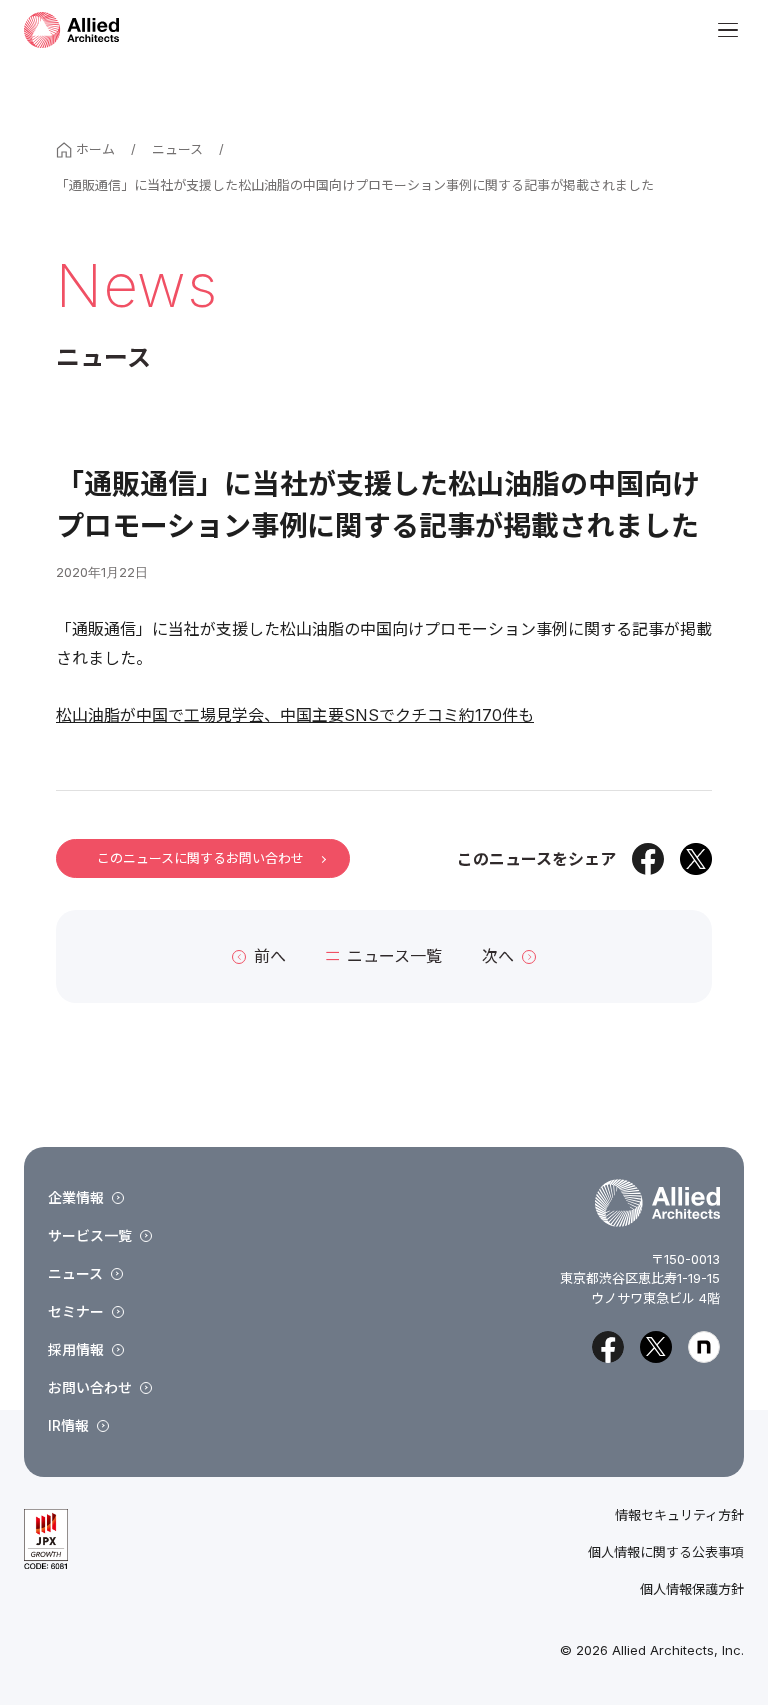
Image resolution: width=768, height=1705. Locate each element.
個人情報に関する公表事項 (666, 1552)
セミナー (76, 1311)
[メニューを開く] (728, 30)
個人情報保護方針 (692, 1589)
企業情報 (76, 1197)
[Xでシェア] (696, 859)
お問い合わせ (90, 1387)
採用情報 (76, 1349)
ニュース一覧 (394, 956)
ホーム (95, 149)
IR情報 (68, 1425)
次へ (498, 956)
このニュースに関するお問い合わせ (200, 858)
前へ (270, 956)
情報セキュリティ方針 (679, 1515)
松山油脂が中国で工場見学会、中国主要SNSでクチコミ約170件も (295, 715)
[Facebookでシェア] (648, 859)
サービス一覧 (90, 1235)
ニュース (177, 149)
